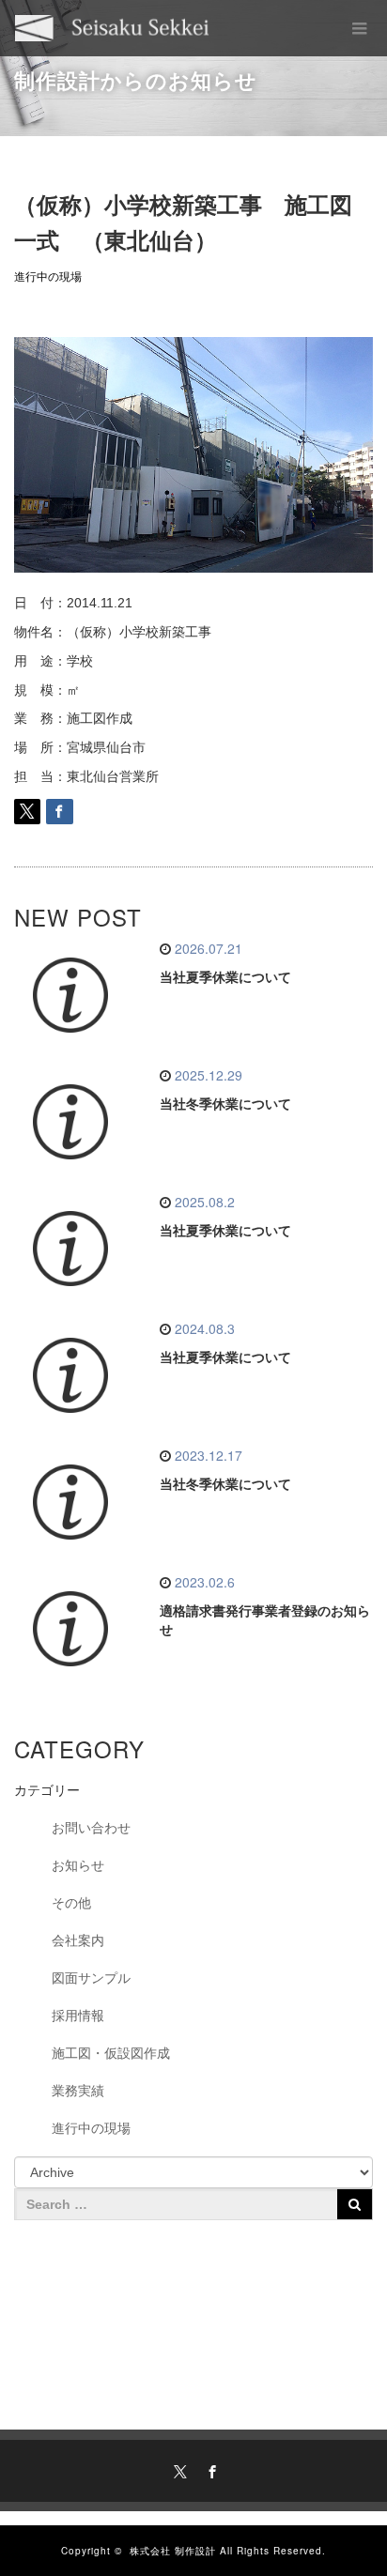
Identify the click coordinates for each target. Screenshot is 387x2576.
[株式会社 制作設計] (112, 28)
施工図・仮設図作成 (111, 2053)
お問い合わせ (91, 1828)
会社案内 (78, 1940)
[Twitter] (178, 2469)
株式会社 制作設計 (173, 2551)
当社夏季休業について (225, 977)
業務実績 (78, 2091)
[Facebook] (209, 2469)
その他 (71, 1903)
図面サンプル (91, 1978)
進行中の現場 (48, 277)
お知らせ (78, 1865)
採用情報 (78, 2016)
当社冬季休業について (225, 1104)
